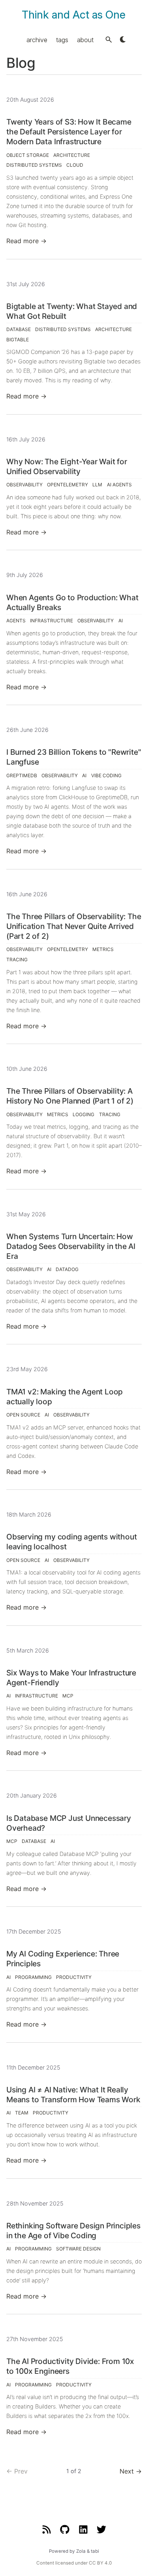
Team (22, 2113)
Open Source (23, 1415)
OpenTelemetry (67, 485)
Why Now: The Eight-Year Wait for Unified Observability (67, 466)
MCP (68, 1696)
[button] (109, 40)
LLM (97, 485)
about (85, 39)
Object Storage (28, 155)
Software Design (78, 2249)
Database (19, 329)
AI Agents (119, 485)
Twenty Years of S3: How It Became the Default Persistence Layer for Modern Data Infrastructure (69, 132)
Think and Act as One (74, 15)
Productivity (74, 1977)
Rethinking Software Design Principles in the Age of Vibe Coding (73, 2231)
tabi (95, 2551)
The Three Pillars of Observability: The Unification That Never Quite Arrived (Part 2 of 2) (74, 926)
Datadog (67, 1269)
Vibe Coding (106, 775)
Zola (81, 2551)
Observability (24, 485)
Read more (26, 241)
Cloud (75, 165)
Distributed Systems (34, 165)
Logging (83, 1114)
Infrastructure (52, 621)
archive (37, 39)
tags (62, 39)
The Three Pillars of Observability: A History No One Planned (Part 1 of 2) (70, 1096)
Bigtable (18, 340)
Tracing (17, 959)
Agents (16, 621)
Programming (33, 1977)
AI (121, 621)
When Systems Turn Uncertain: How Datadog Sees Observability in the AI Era (71, 1246)
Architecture (72, 155)
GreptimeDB (22, 775)
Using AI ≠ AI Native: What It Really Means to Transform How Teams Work (73, 2095)
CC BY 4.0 (100, 2563)
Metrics (103, 949)
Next (131, 2471)
